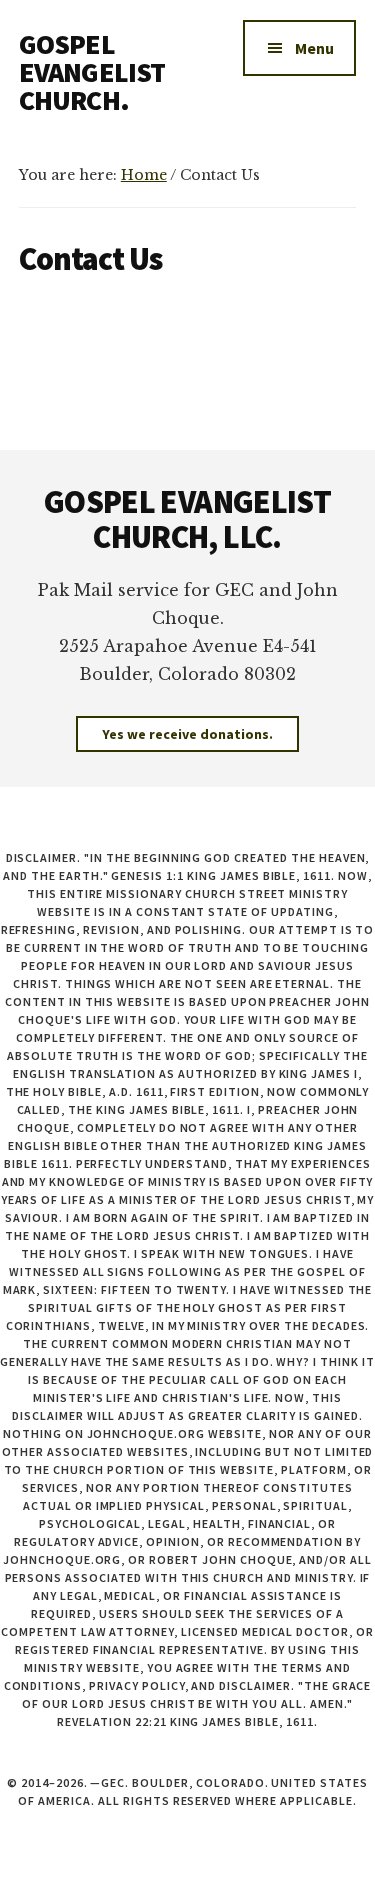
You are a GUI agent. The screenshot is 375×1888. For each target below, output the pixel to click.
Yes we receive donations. (187, 734)
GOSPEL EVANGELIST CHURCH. (92, 72)
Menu (314, 48)
